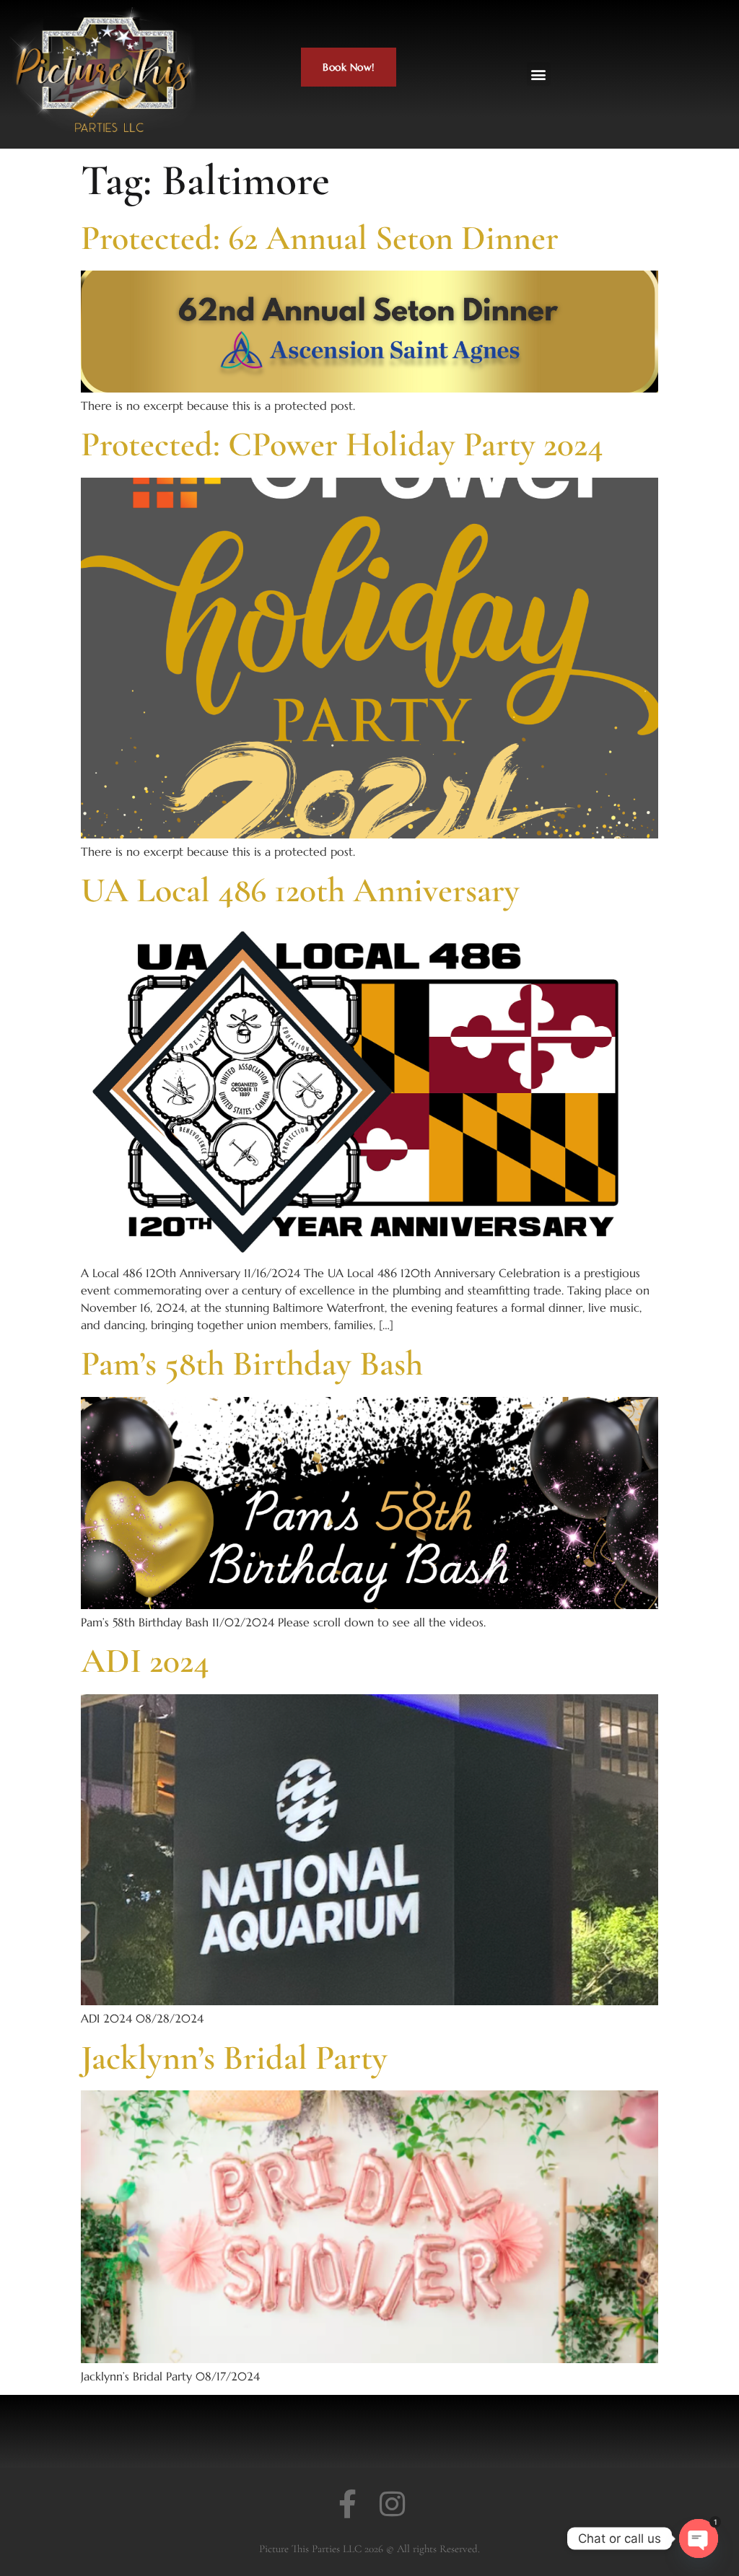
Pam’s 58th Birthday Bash (252, 1364)
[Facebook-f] (347, 2504)
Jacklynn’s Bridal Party (234, 2058)
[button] (539, 74)
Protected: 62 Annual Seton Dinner (320, 238)
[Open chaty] (699, 2538)
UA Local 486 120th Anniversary (300, 890)
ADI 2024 (145, 1661)
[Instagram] (392, 2504)
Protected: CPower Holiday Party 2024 (342, 444)
